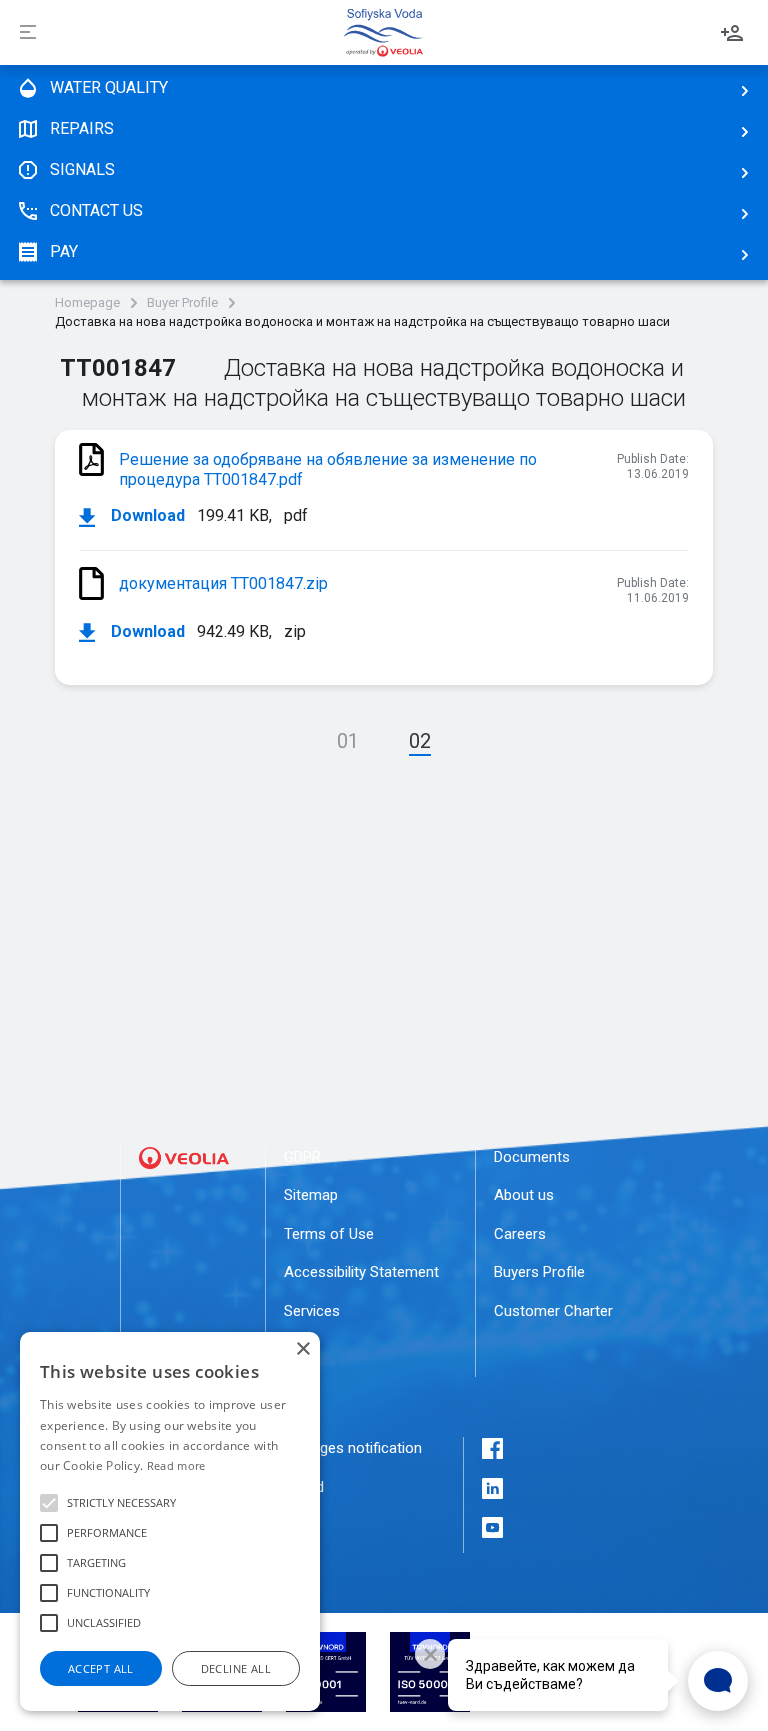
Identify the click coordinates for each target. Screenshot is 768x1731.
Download (146, 516)
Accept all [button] (101, 1668)
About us (524, 1195)
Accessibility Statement (361, 1272)
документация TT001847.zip (223, 583)
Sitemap (311, 1195)
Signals (82, 169)
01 (348, 741)
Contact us (96, 210)
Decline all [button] (236, 1668)
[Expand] (28, 33)
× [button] (302, 1349)
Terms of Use (329, 1234)
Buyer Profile (182, 303)
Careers (520, 1234)
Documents (532, 1157)
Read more (176, 1465)
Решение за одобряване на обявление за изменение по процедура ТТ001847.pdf (328, 469)
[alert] (170, 1521)
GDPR (302, 1157)
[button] (49, 1503)
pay (64, 251)
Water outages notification (334, 1448)
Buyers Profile (539, 1272)
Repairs (82, 128)
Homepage (87, 303)
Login (732, 33)
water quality (109, 87)
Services (312, 1311)
